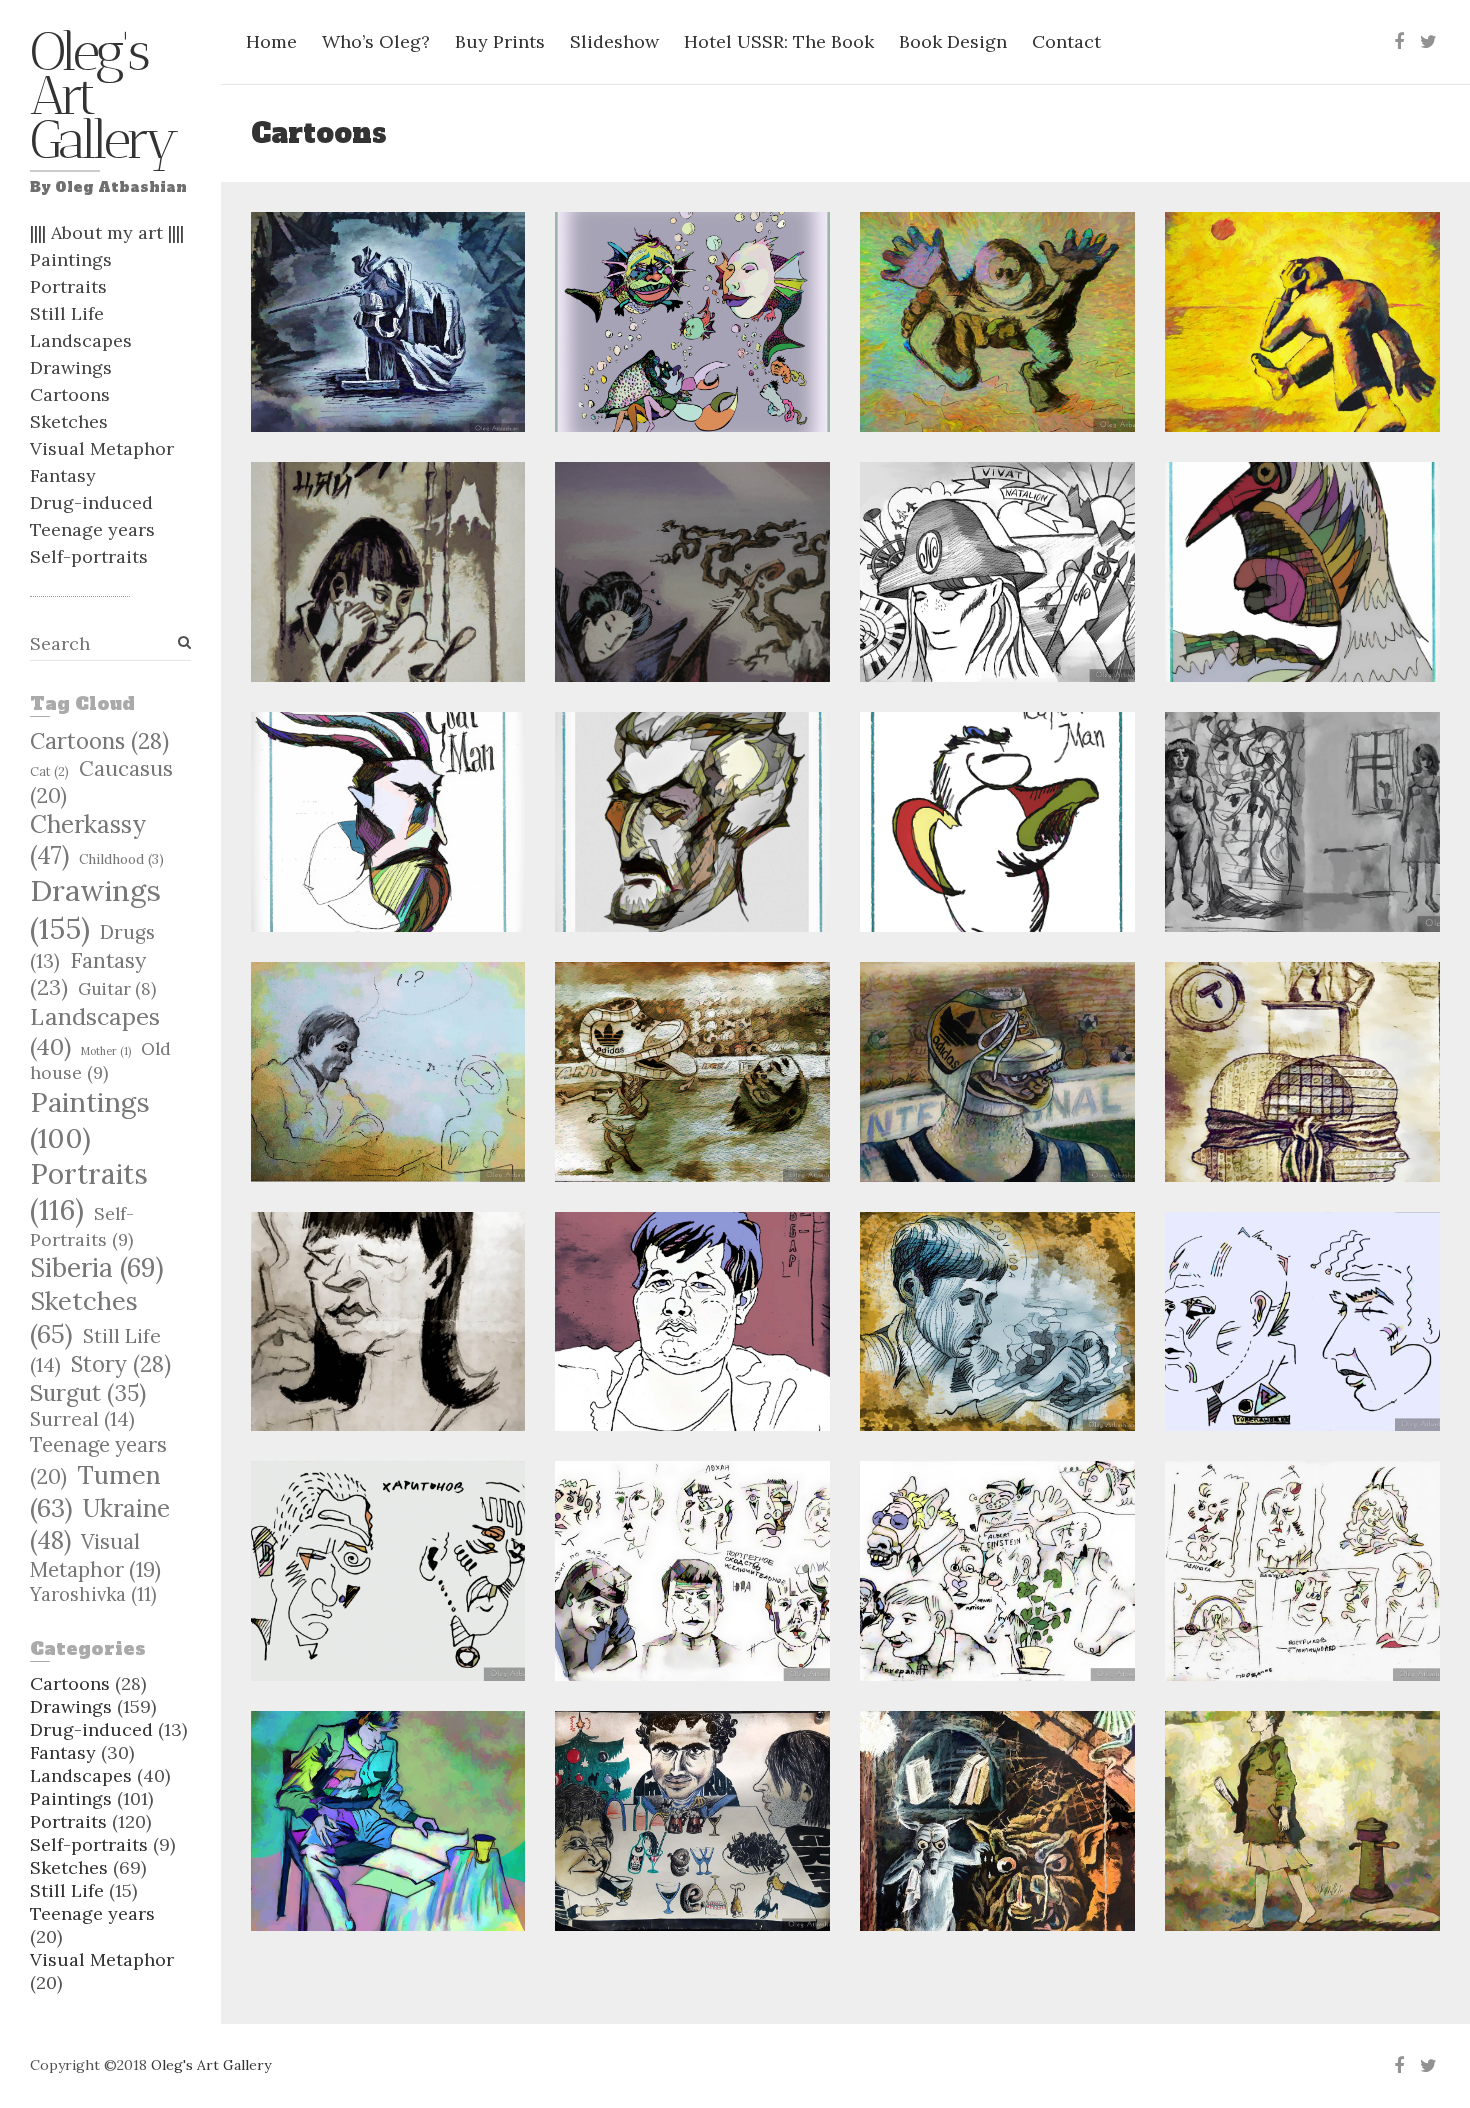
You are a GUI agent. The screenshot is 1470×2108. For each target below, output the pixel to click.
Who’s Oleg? (376, 41)
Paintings (71, 259)
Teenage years (92, 529)
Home (271, 41)
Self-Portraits (82, 1226)
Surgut (88, 1392)
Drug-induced (91, 502)
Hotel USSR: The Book (779, 41)
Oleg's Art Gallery (102, 101)
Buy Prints (500, 41)
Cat (49, 771)
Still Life (67, 313)
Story (121, 1364)
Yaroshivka (93, 1594)
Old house (100, 1060)
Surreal (82, 1419)
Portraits (68, 286)
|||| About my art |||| (107, 232)
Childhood (121, 859)
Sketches (69, 421)
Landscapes (81, 340)
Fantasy (63, 475)
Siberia (97, 1267)
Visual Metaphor (102, 448)
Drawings (71, 367)
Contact (1066, 41)
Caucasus (101, 782)
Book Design (953, 41)
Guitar (117, 989)
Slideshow (614, 41)
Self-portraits (89, 556)
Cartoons (70, 394)
